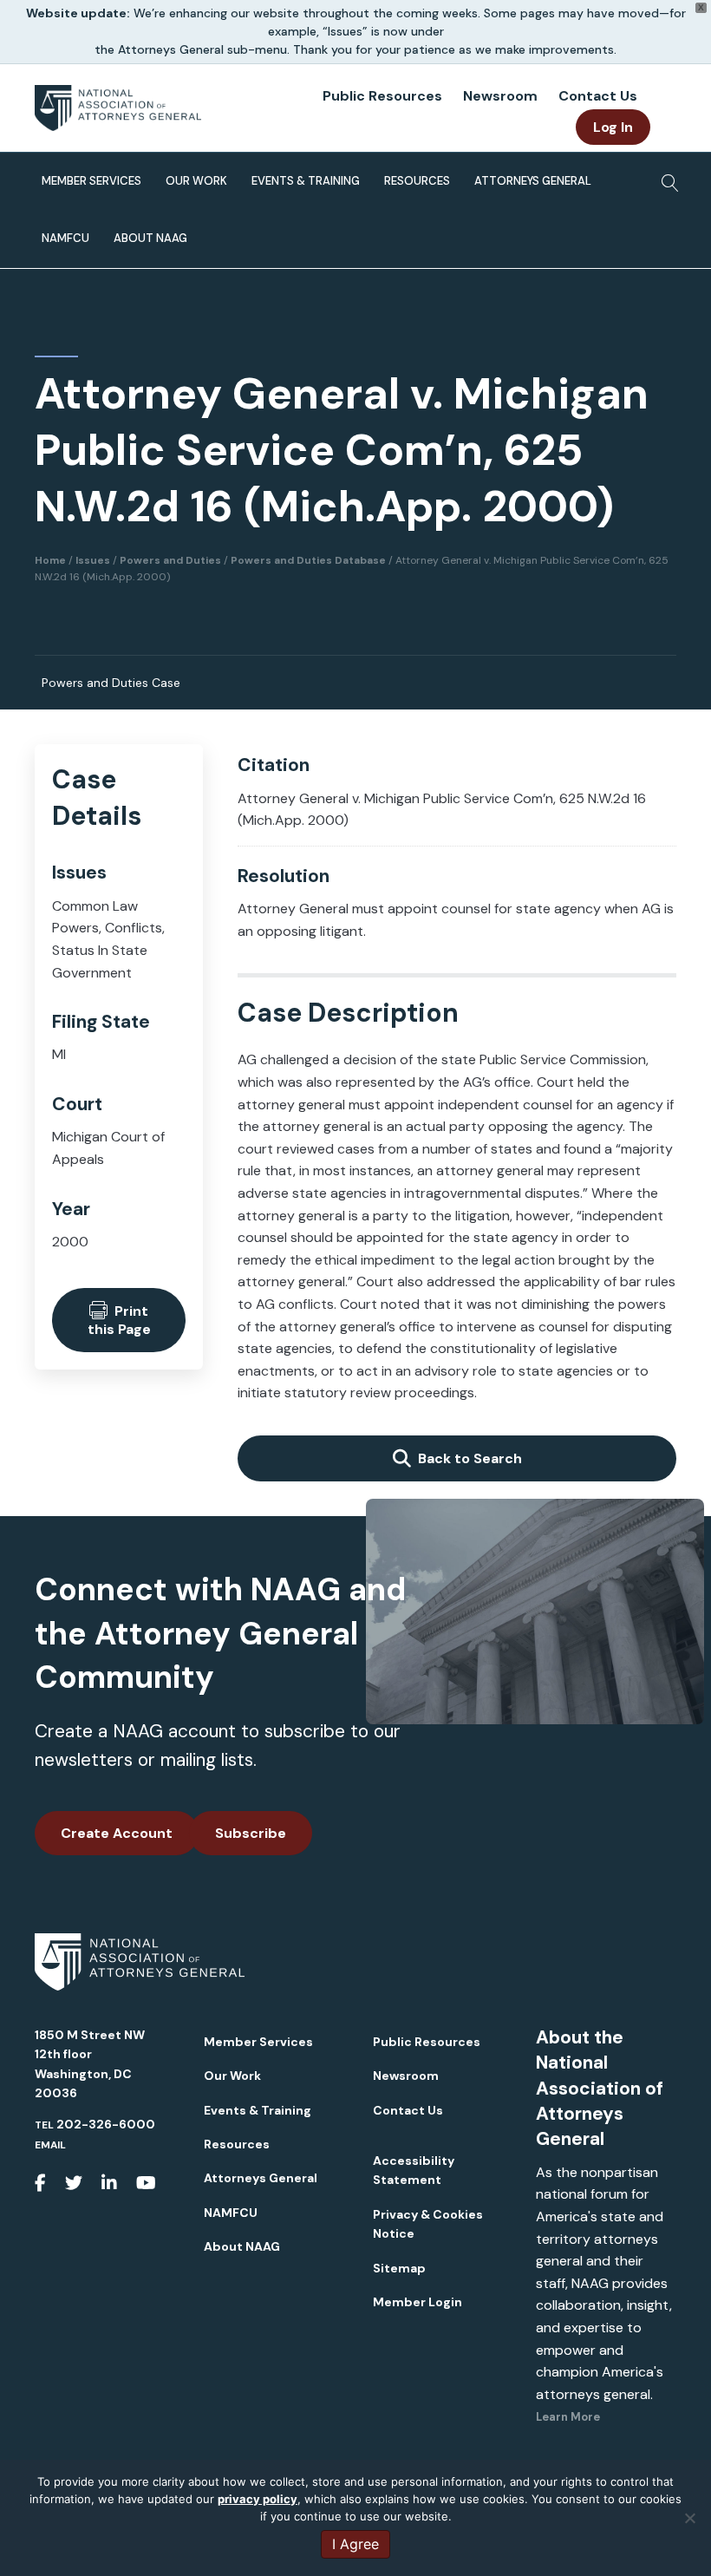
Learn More (568, 2417)
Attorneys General (533, 181)
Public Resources (382, 96)
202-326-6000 (106, 2124)
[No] (689, 2518)
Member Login (417, 2302)
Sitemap (399, 2268)
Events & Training (306, 181)
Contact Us (598, 96)
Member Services (91, 181)
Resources (417, 181)
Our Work (196, 181)
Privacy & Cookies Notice (428, 2224)
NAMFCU (65, 238)
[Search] (665, 178)
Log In (613, 127)
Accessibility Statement (414, 2170)
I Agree (355, 2544)
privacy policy (258, 2499)
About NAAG (150, 238)
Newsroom (500, 96)
